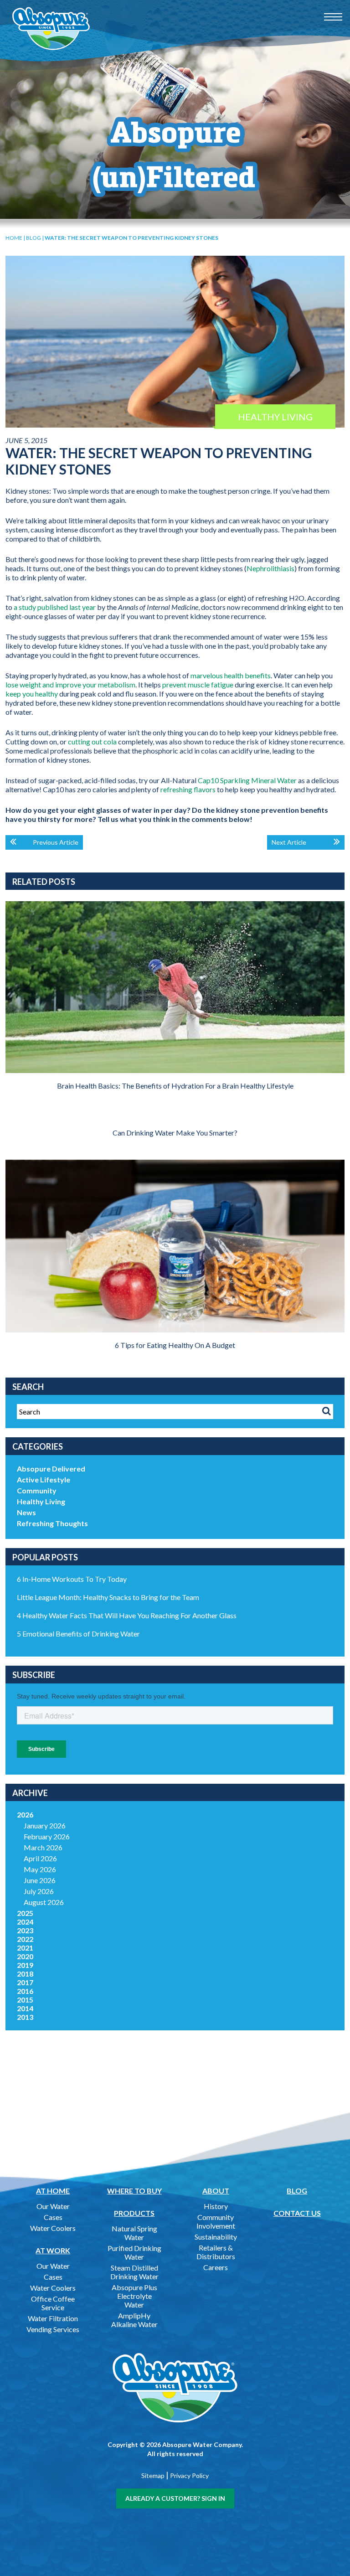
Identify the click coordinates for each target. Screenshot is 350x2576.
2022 (25, 1939)
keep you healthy (32, 694)
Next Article (289, 842)
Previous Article (56, 842)
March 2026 (43, 1847)
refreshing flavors (188, 789)
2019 (25, 1965)
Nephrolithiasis (270, 568)
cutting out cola (92, 741)
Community (37, 1490)
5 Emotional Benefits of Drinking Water (78, 1634)
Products (134, 2213)
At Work (53, 2250)
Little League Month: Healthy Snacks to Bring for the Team (108, 1597)
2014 (25, 2008)
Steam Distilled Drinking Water (134, 2272)
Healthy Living (41, 1501)
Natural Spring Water (134, 2233)
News (26, 1512)
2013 (25, 2017)
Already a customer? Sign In (175, 2498)
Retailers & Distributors (216, 2252)
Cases (53, 2217)
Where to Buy (134, 2191)
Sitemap (153, 2475)
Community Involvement (216, 2221)
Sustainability (216, 2237)
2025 (25, 1913)
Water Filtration (53, 2318)
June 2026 (40, 1880)
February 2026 (47, 1836)
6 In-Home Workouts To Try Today (72, 1579)
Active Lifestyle (44, 1479)
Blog (33, 238)
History (216, 2206)
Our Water (53, 2206)
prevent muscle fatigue (198, 684)
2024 (25, 1922)
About (216, 2191)
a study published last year (55, 607)
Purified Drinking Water (134, 2252)
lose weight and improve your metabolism (70, 684)
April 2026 (40, 1858)
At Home (53, 2191)
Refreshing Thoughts (52, 1523)
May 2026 (40, 1869)
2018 (25, 1974)
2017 (25, 1982)
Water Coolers (53, 2228)
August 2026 (44, 1902)
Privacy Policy (189, 2475)
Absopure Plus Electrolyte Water (134, 2296)
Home (14, 238)
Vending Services (53, 2329)
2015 (25, 2000)
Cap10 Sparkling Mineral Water (247, 780)
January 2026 (45, 1825)
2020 (25, 1956)
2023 (25, 1930)
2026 (25, 1815)
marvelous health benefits (231, 675)
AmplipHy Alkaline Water (134, 2320)
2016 (25, 1991)
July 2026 (39, 1891)
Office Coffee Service (53, 2303)
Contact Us (297, 2213)
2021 (25, 1948)
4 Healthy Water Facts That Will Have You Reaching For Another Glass (127, 1615)
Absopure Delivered (51, 1469)
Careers (216, 2267)
